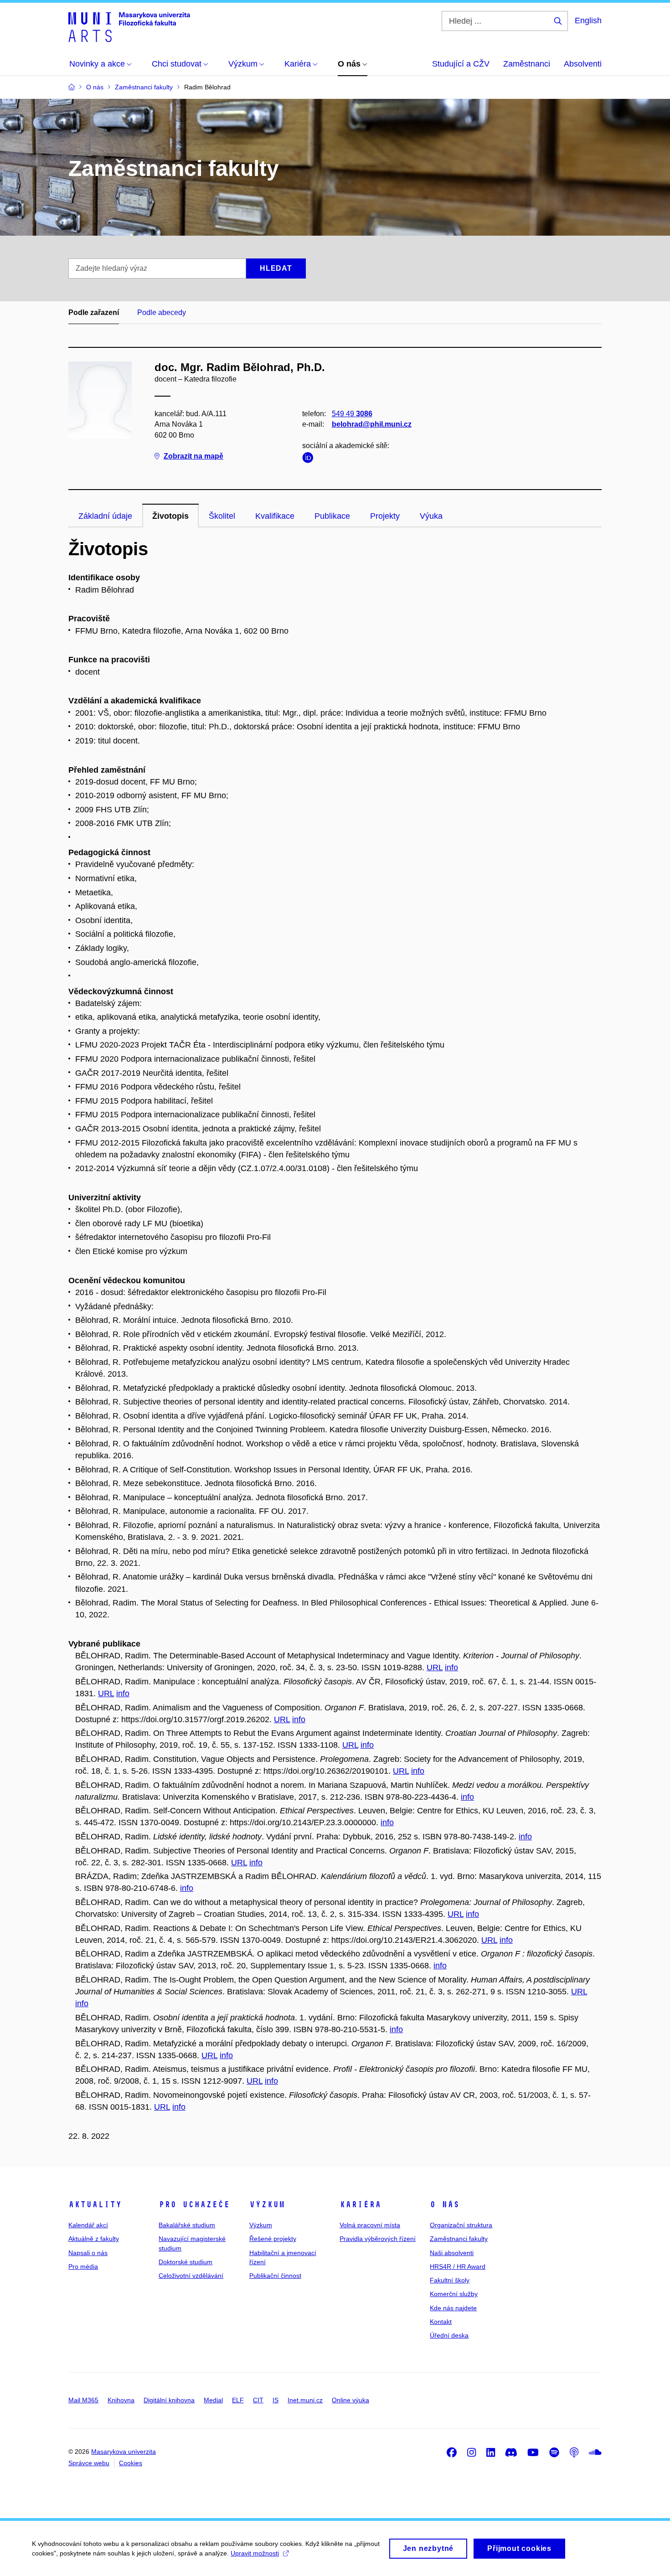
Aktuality (95, 2204)
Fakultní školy (450, 2280)
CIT (258, 2400)
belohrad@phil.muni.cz (372, 424)
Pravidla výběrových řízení (378, 2239)
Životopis (170, 516)
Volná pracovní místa (370, 2225)
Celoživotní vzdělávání (191, 2276)
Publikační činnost (275, 2276)
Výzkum (267, 2204)
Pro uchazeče (194, 2204)
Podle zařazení (94, 312)
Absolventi (583, 64)
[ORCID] (310, 459)
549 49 (352, 414)
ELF (238, 2400)
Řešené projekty (273, 2239)
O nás (445, 2204)
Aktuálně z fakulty (94, 2239)
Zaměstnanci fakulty (459, 2239)
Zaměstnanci (527, 64)
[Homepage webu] (129, 26)
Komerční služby (454, 2294)
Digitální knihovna (169, 2400)
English (588, 21)
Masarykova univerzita (124, 2452)
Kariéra (360, 2204)
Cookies (131, 2463)
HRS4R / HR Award (458, 2266)
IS (276, 2400)
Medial (213, 2400)
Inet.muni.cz (305, 2400)
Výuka (431, 516)
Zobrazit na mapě (193, 456)
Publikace (332, 516)
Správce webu (89, 2463)
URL (435, 1667)
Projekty (385, 516)
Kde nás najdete (453, 2308)
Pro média (83, 2266)
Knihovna (121, 2400)
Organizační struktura (461, 2225)
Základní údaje (105, 516)
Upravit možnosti (255, 2553)
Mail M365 (83, 2400)
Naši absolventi (452, 2253)
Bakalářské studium (187, 2225)
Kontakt (441, 2322)
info (451, 1667)
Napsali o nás (88, 2253)
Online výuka (350, 2400)
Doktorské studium (186, 2262)
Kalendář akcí (88, 2225)
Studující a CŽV (461, 64)
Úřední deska (449, 2335)
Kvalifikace (275, 516)
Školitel (222, 516)
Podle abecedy (162, 312)
